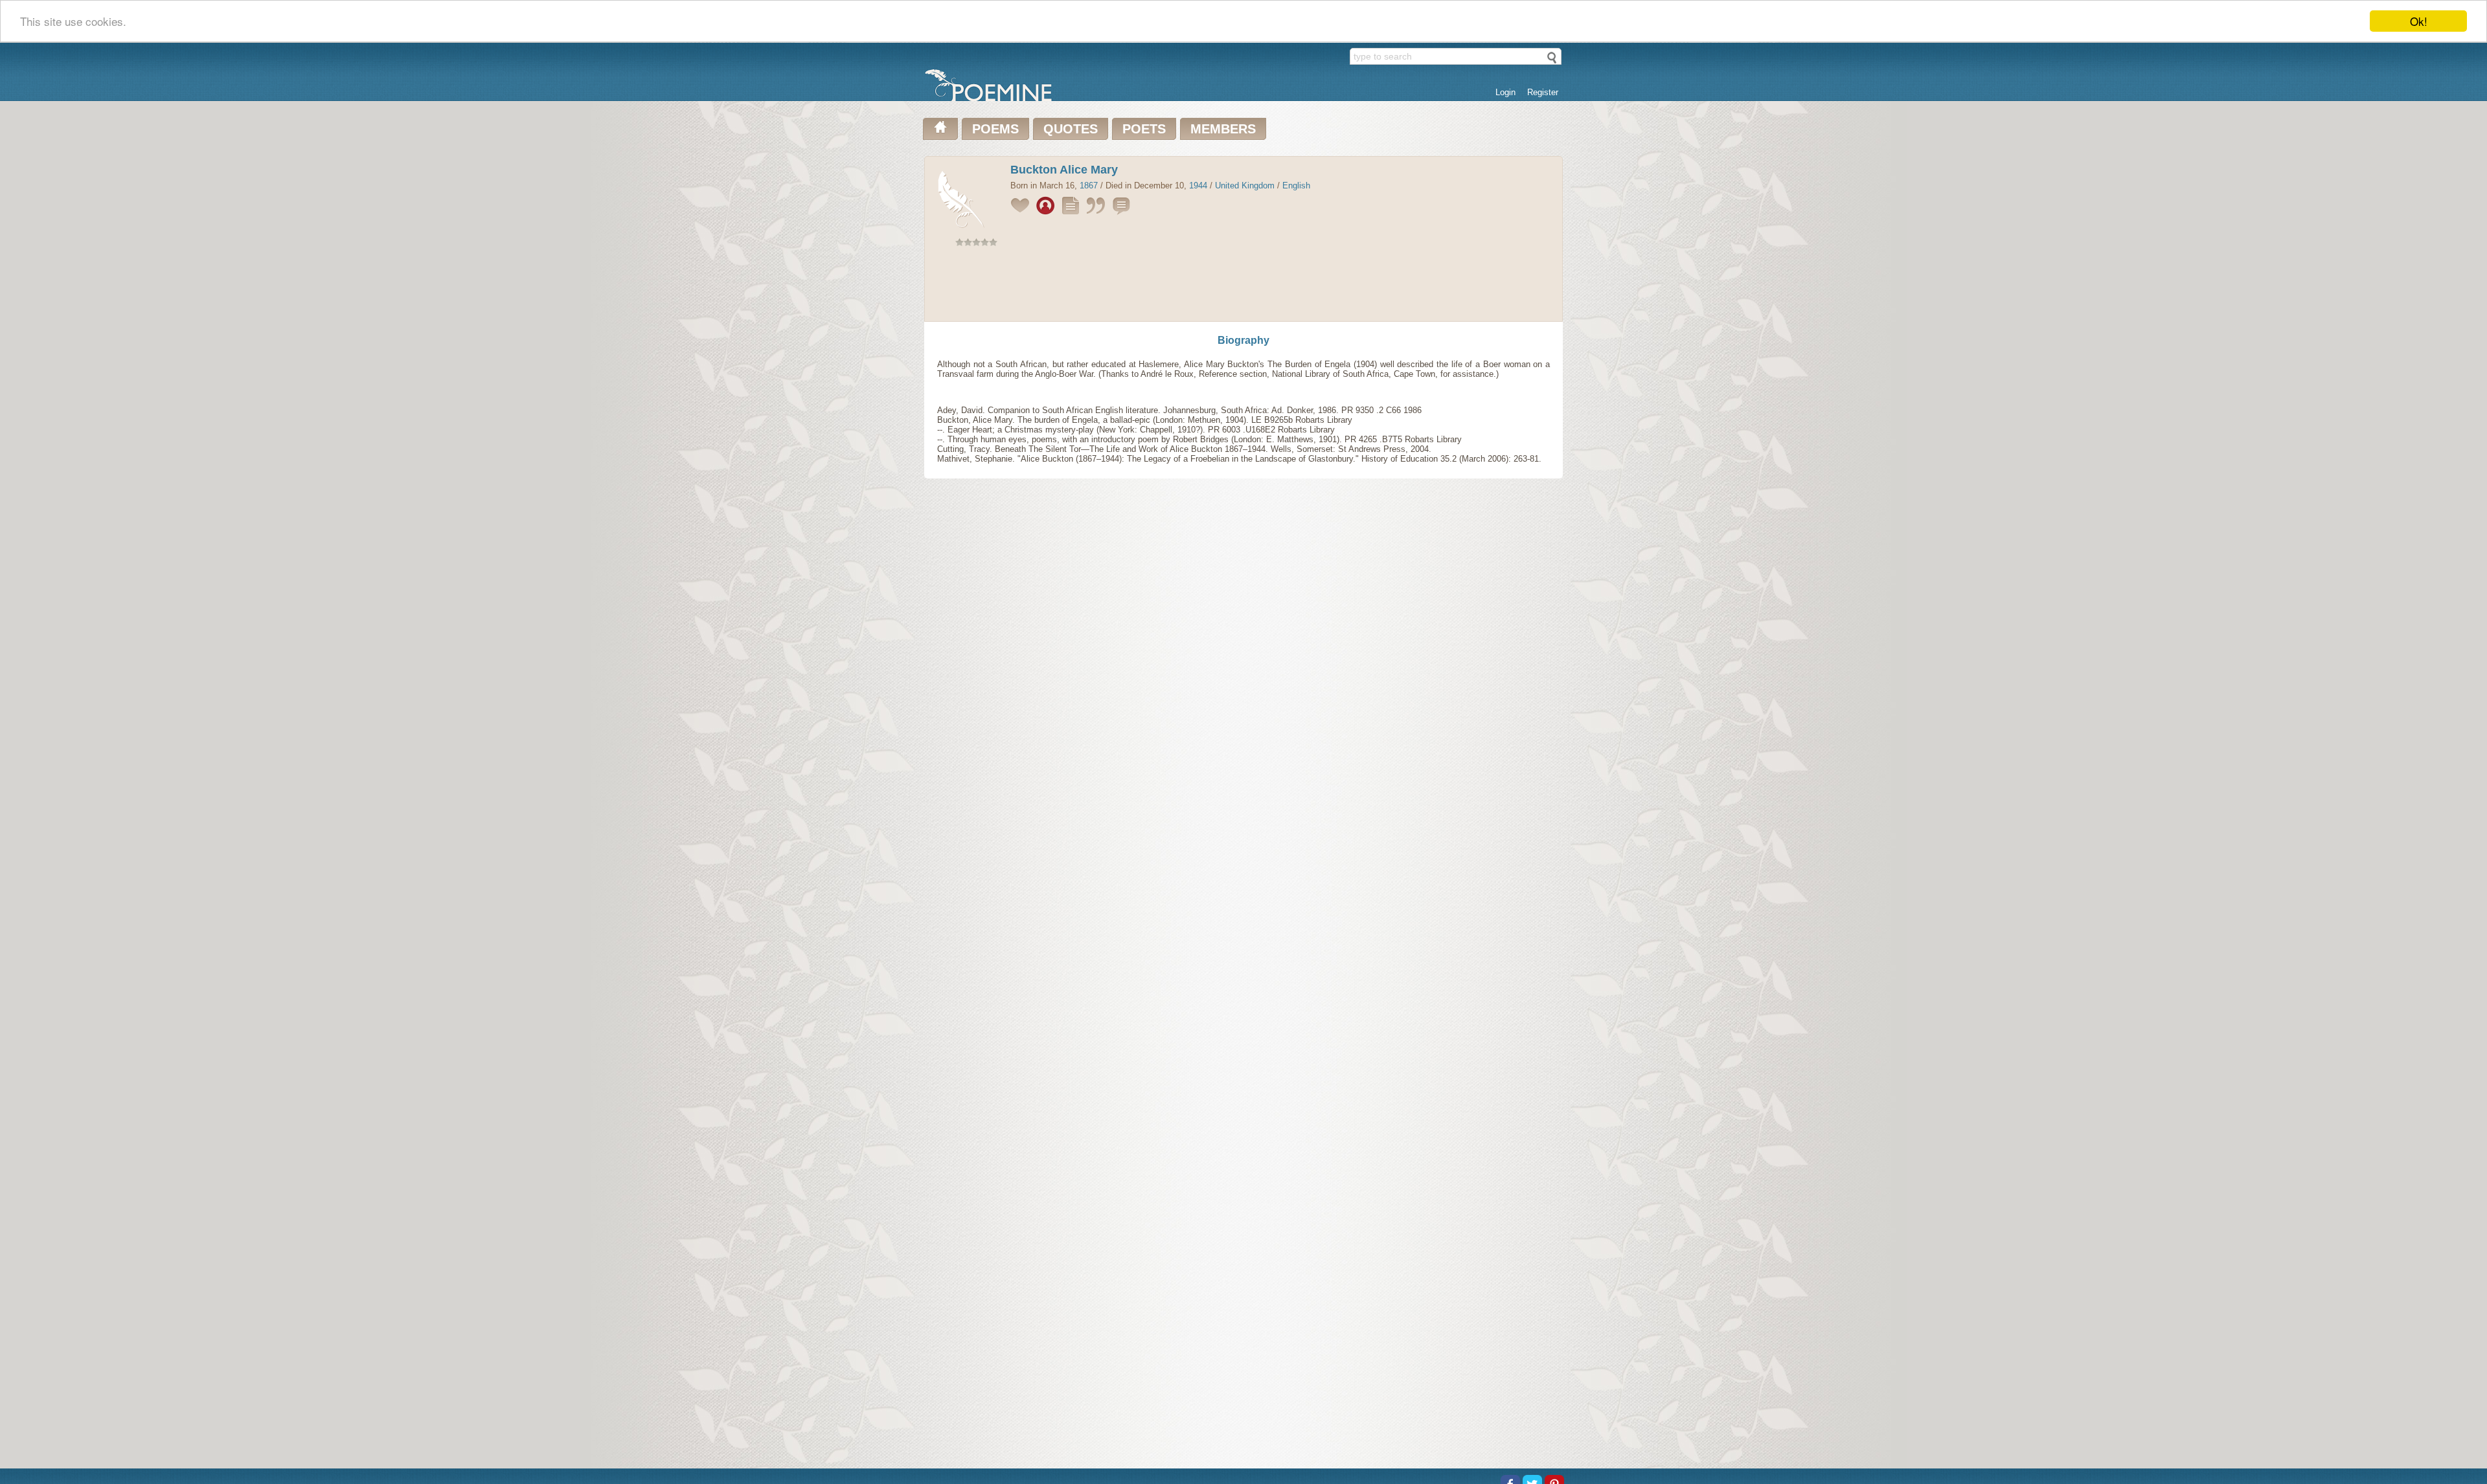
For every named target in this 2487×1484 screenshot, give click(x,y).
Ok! (2419, 21)
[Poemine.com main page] (940, 129)
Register (1543, 92)
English (1296, 185)
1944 (1198, 185)
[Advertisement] (1243, 287)
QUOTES (1071, 129)
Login (1505, 92)
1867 (1089, 185)
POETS (1144, 129)
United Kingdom (1245, 185)
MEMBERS (1223, 129)
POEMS (995, 129)
